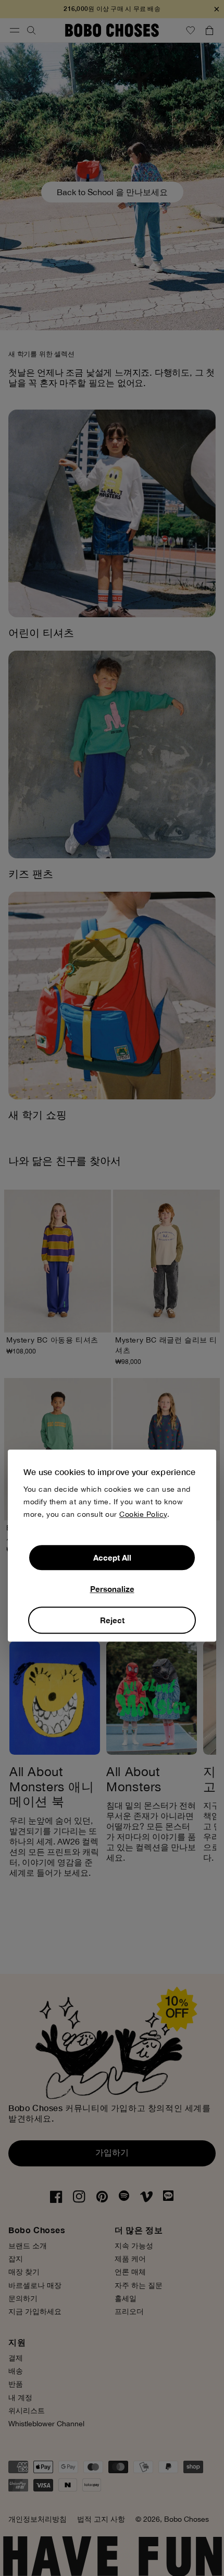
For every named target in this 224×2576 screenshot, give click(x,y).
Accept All (112, 1557)
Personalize (112, 1589)
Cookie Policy (143, 1514)
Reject (112, 1620)
